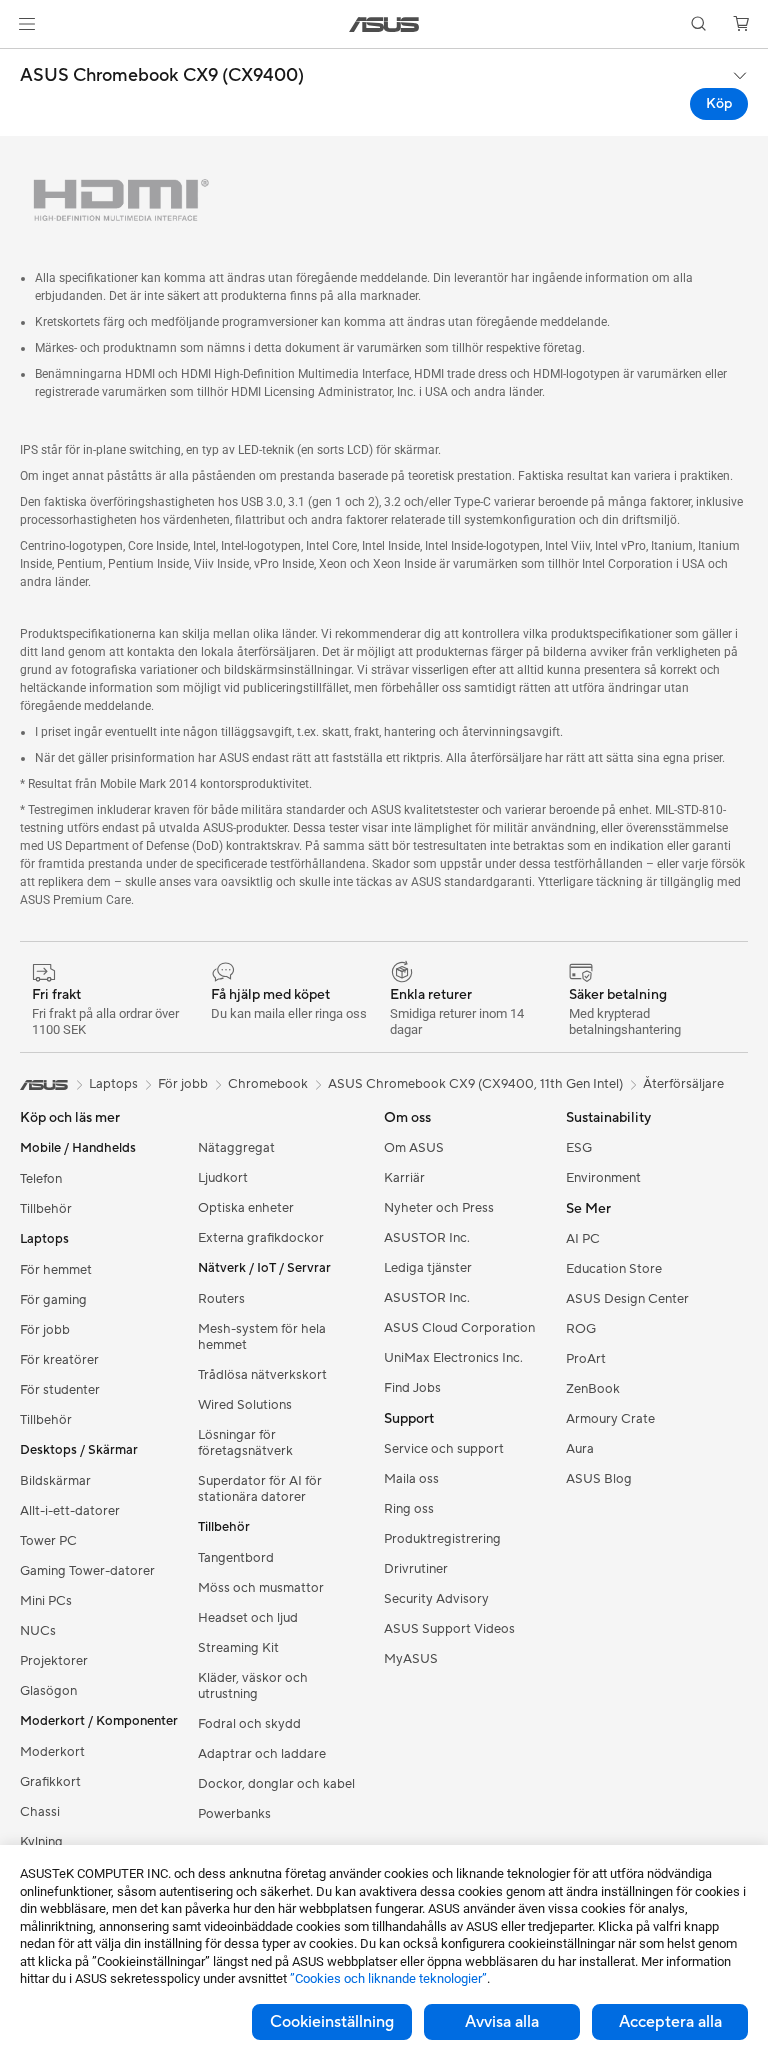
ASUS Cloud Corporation (459, 1328)
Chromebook (268, 1084)
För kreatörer (59, 1360)
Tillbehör (46, 1209)
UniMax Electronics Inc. (453, 1358)
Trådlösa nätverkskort (262, 1375)
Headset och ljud (248, 1618)
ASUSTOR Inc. (427, 1238)
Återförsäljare (683, 1084)
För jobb (45, 1330)
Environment (603, 1178)
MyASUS (411, 1659)
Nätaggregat (236, 1148)
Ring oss (409, 1509)
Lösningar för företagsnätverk (245, 1443)
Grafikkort (50, 1782)
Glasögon (48, 1691)
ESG (579, 1148)
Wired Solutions (245, 1405)
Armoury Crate (610, 1419)
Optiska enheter (246, 1208)
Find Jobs (412, 1388)
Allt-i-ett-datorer (70, 1511)
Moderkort (52, 1752)
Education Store (614, 1269)
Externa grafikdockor (261, 1238)
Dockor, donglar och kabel (276, 1784)
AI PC (583, 1239)
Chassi (40, 1812)
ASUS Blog (599, 1479)
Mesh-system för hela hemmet (262, 1337)
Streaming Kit (238, 1648)
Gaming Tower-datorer (87, 1571)
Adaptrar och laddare (262, 1754)
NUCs (38, 1631)
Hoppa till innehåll (24, 61)
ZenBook (593, 1389)
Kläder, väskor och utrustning (253, 1686)
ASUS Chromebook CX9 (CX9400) (162, 76)
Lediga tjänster (428, 1268)
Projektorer (54, 1661)
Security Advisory (436, 1599)
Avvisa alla (502, 2022)
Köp (719, 104)
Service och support (444, 1449)
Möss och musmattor (261, 1588)
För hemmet (56, 1270)
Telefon (41, 1179)
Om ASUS (414, 1148)
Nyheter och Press (439, 1208)
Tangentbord (236, 1558)
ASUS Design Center (627, 1299)
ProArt (586, 1359)
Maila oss (411, 1479)
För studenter (60, 1390)
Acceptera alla (670, 2022)
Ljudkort (223, 1178)
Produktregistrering (442, 1539)
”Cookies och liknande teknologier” (388, 1978)
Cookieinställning (332, 2022)
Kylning (41, 1842)
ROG (581, 1329)
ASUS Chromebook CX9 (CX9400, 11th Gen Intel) (475, 1084)
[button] (27, 24)
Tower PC (48, 1541)
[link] (384, 24)
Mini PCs (46, 1601)
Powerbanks (234, 1814)
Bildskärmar (55, 1481)
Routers (221, 1299)
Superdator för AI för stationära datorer (260, 1489)
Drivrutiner (416, 1569)
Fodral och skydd (249, 1724)
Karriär (404, 1178)
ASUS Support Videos (449, 1629)
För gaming (53, 1300)
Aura (580, 1449)
